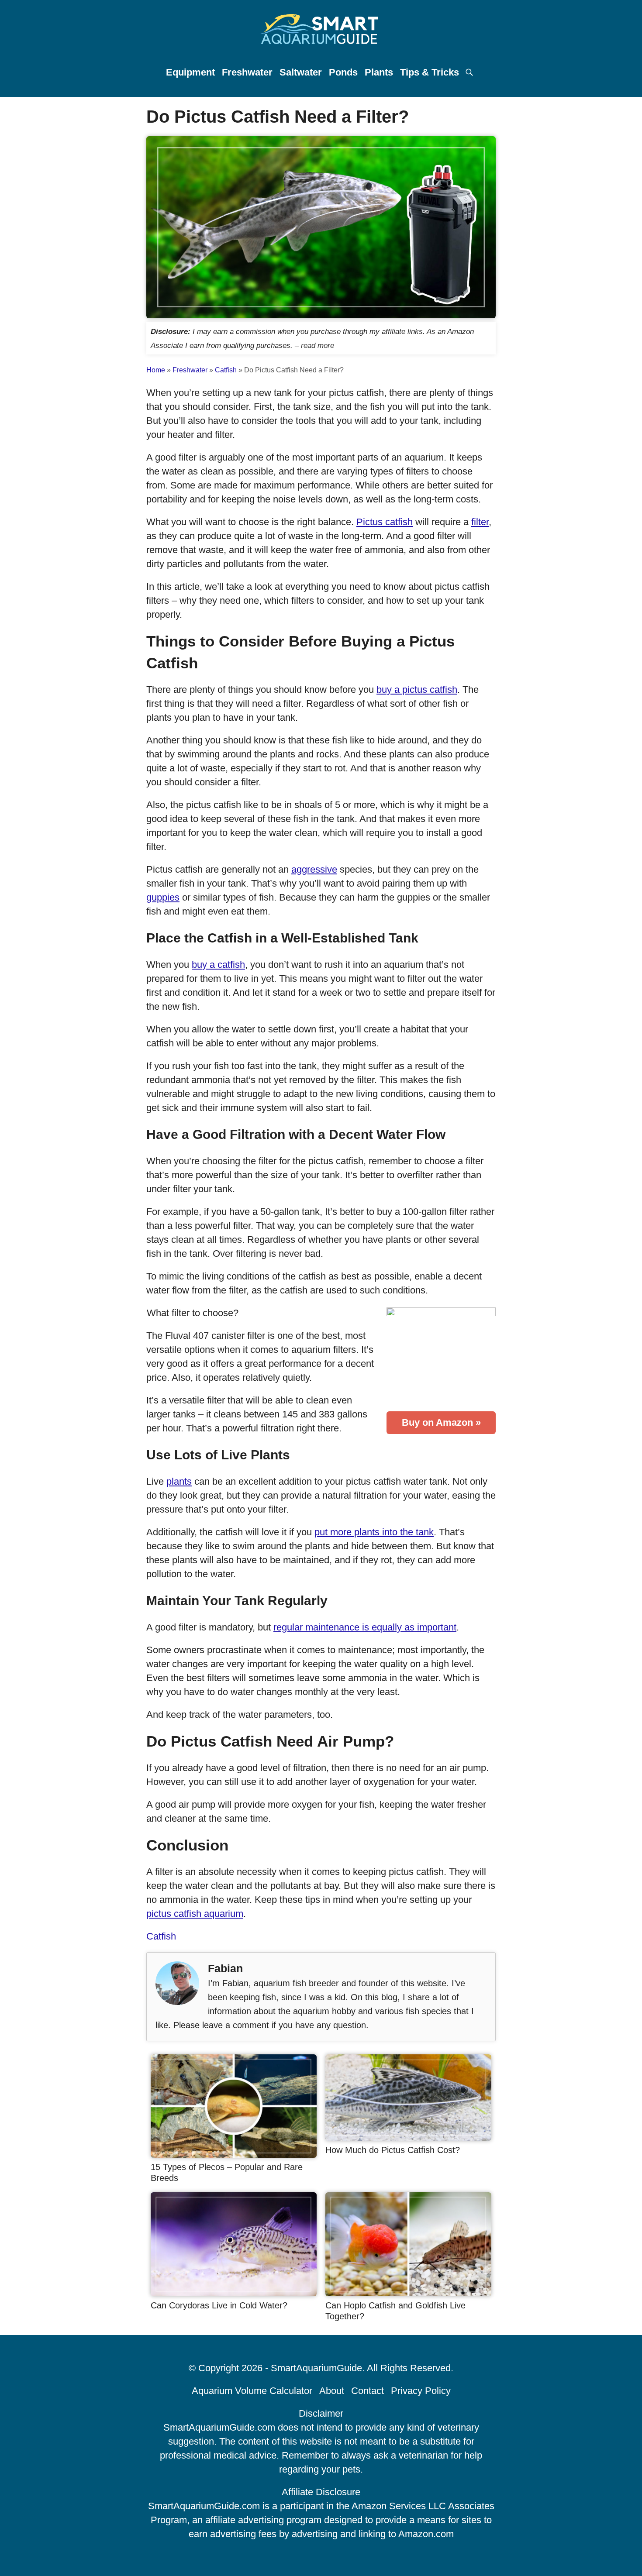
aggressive (314, 869)
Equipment (190, 72)
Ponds (343, 72)
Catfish (226, 370)
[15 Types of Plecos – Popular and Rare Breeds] (234, 2155)
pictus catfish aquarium (195, 1914)
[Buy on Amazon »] (441, 1361)
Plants (379, 72)
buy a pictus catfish (417, 690)
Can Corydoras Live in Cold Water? (219, 2305)
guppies (163, 897)
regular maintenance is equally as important (365, 1627)
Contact (368, 2391)
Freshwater (247, 72)
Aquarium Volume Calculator (252, 2391)
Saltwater (301, 72)
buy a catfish (218, 965)
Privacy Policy (421, 2391)
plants (179, 1481)
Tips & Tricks (430, 72)
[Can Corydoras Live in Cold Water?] (234, 2293)
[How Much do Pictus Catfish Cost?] (408, 2137)
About (332, 2391)
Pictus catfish (385, 522)
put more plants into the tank (374, 1532)
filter (480, 522)
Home (156, 370)
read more (318, 345)
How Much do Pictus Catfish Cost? (393, 2150)
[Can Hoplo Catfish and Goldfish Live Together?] (408, 2293)
